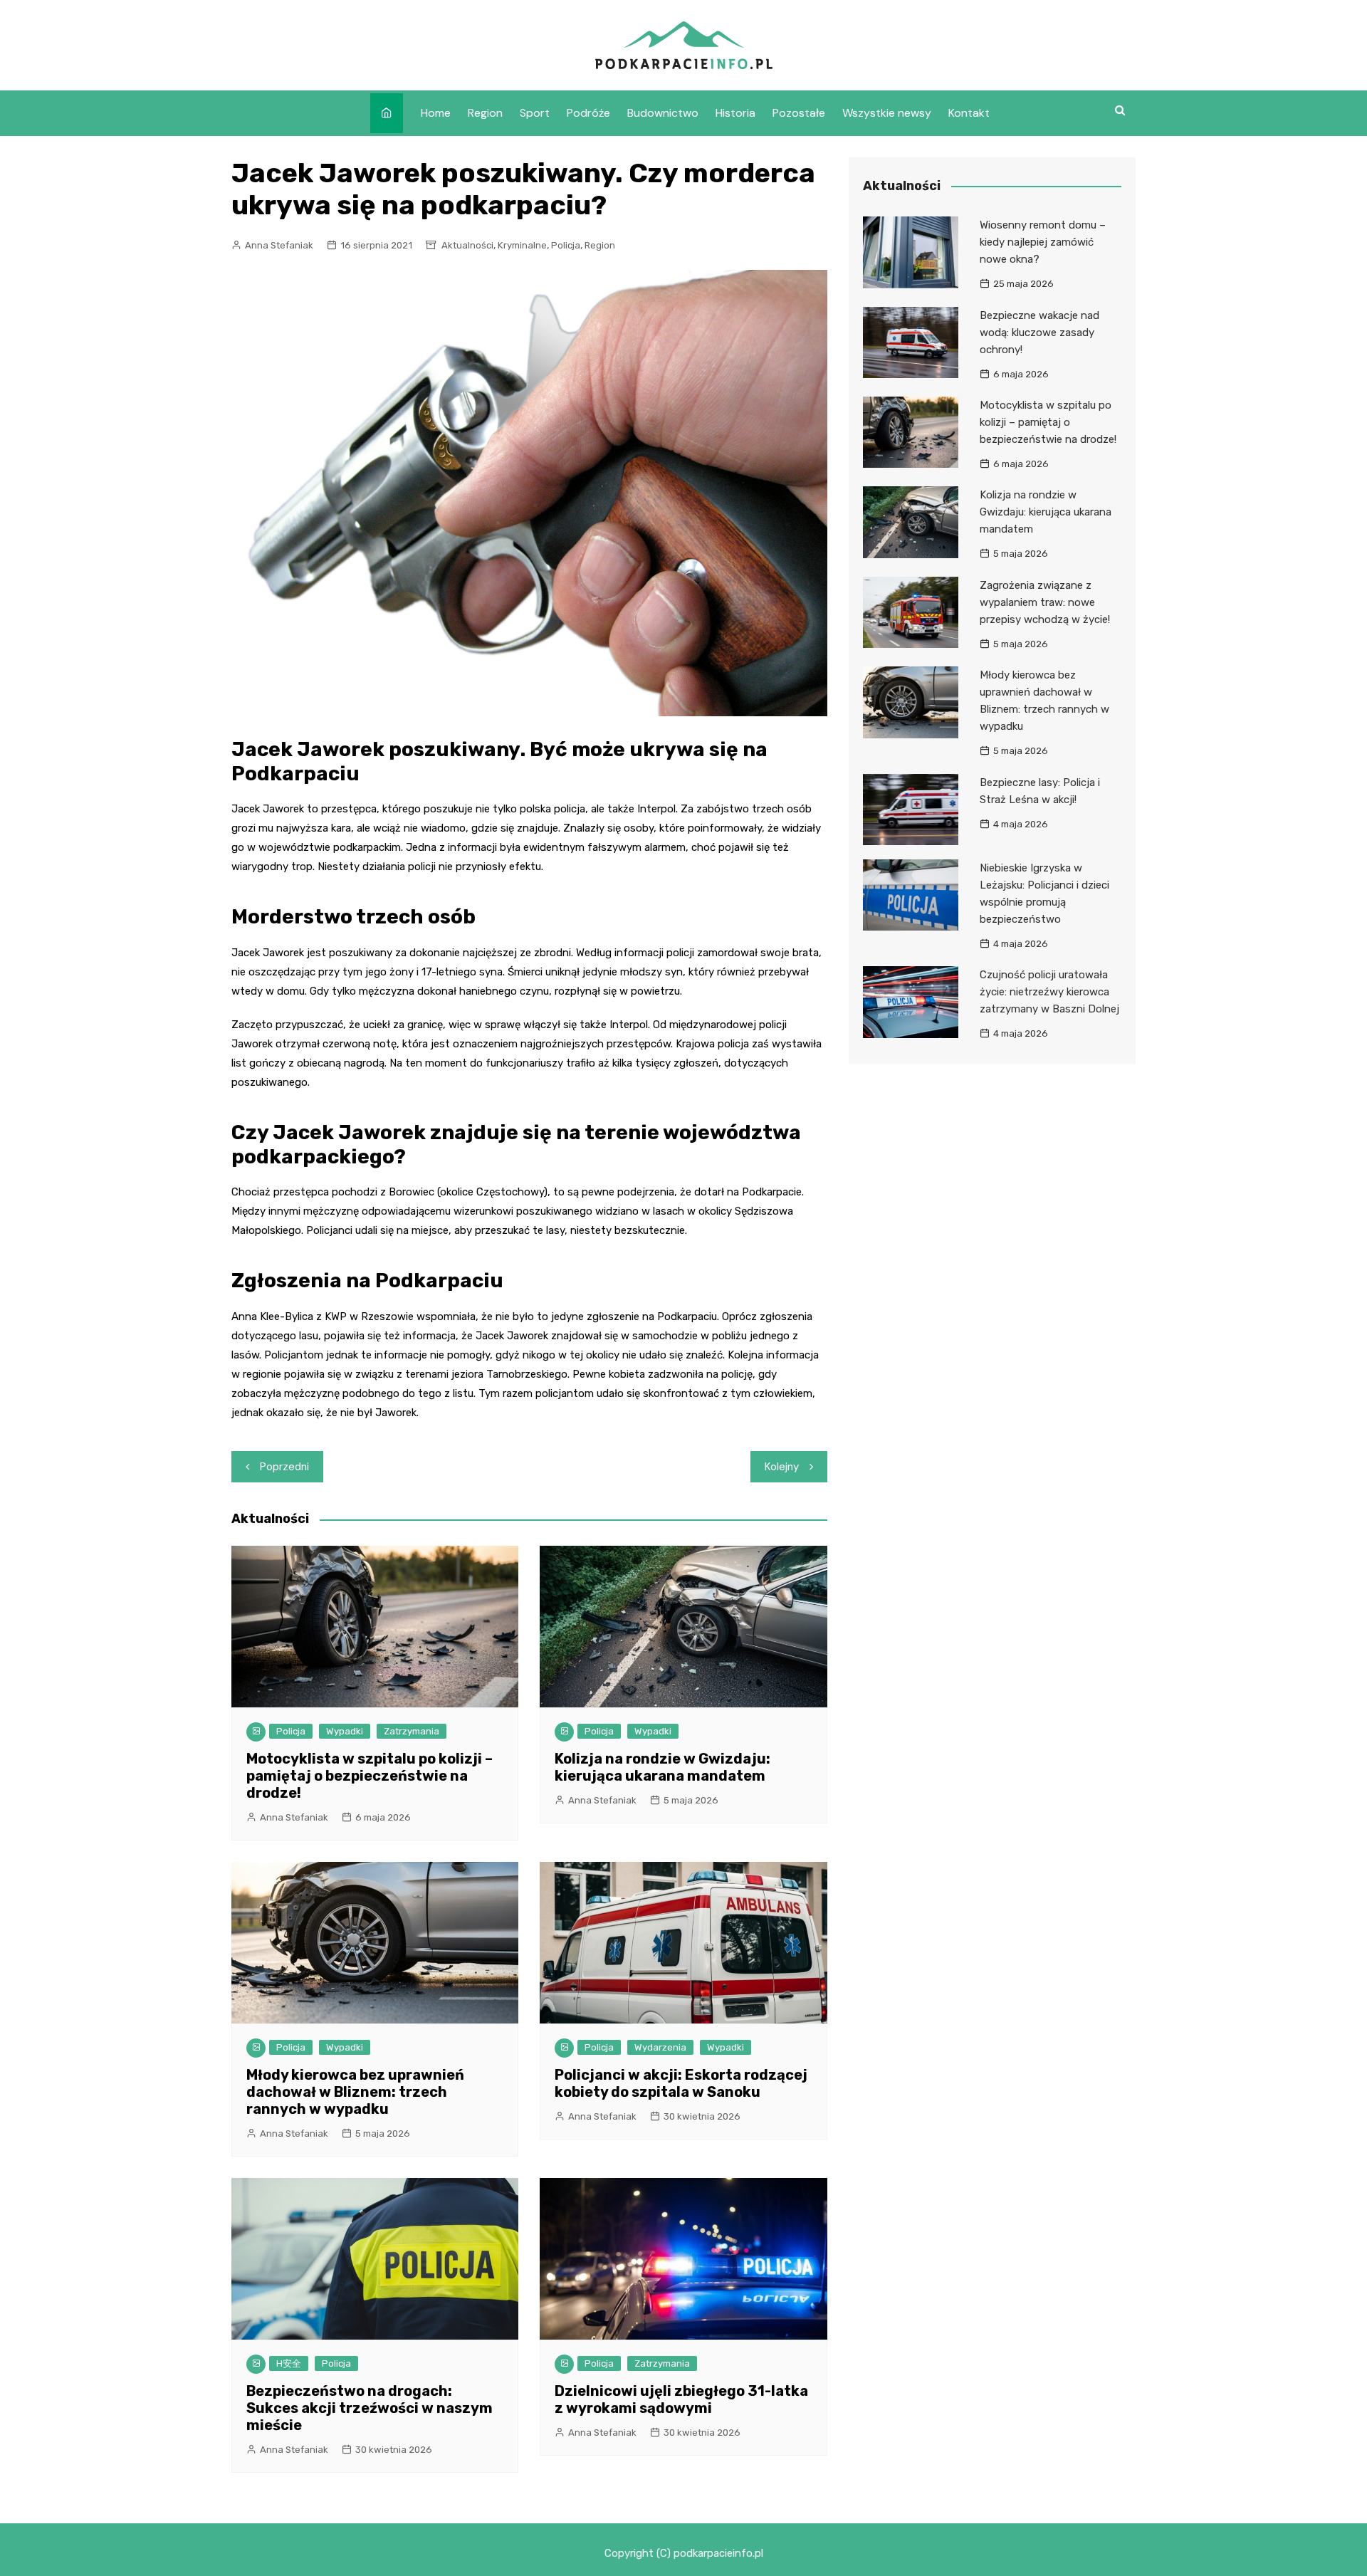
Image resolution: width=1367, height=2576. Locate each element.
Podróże (588, 113)
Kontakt (969, 113)
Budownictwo (663, 113)
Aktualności (467, 245)
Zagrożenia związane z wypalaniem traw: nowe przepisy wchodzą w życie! (1045, 602)
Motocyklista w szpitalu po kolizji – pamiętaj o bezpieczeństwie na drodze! (370, 1776)
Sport (535, 113)
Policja (566, 245)
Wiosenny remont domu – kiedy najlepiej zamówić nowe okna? (1043, 242)
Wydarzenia (660, 2047)
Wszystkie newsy (887, 113)
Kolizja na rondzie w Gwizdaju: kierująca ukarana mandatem (662, 1767)
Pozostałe (799, 113)
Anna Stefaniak (279, 245)
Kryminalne (522, 245)
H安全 (289, 2363)
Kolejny (782, 1467)
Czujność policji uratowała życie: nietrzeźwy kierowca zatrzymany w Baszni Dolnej (1049, 992)
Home (436, 113)
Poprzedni (284, 1467)
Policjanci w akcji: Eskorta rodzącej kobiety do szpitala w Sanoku (681, 2083)
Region (485, 113)
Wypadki (345, 1731)
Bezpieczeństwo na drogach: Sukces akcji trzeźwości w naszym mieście (370, 2408)
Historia (735, 113)
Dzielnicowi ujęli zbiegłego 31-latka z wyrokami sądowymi (681, 2399)
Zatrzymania (412, 1731)
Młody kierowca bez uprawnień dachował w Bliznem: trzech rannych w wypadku (355, 2092)
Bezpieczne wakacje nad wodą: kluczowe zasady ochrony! (1039, 333)
